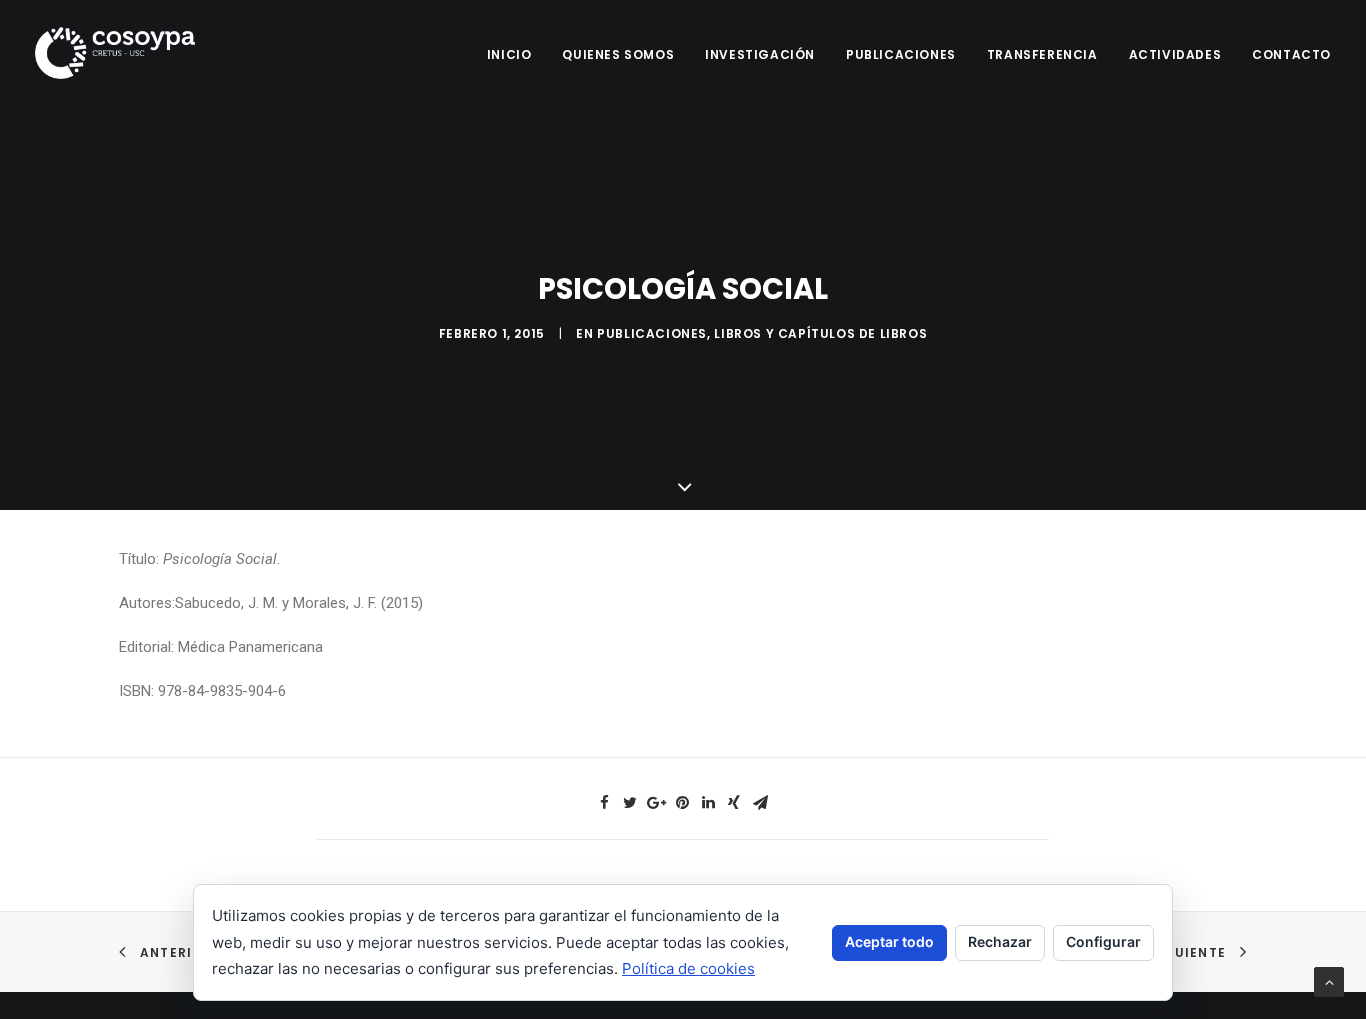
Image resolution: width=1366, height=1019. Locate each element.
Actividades (1175, 54)
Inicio (509, 54)
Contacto (1291, 54)
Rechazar (1000, 941)
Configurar (1103, 941)
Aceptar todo (889, 941)
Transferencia (1042, 54)
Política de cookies (688, 968)
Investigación (760, 54)
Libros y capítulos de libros (820, 333)
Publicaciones (901, 54)
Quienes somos (618, 54)
